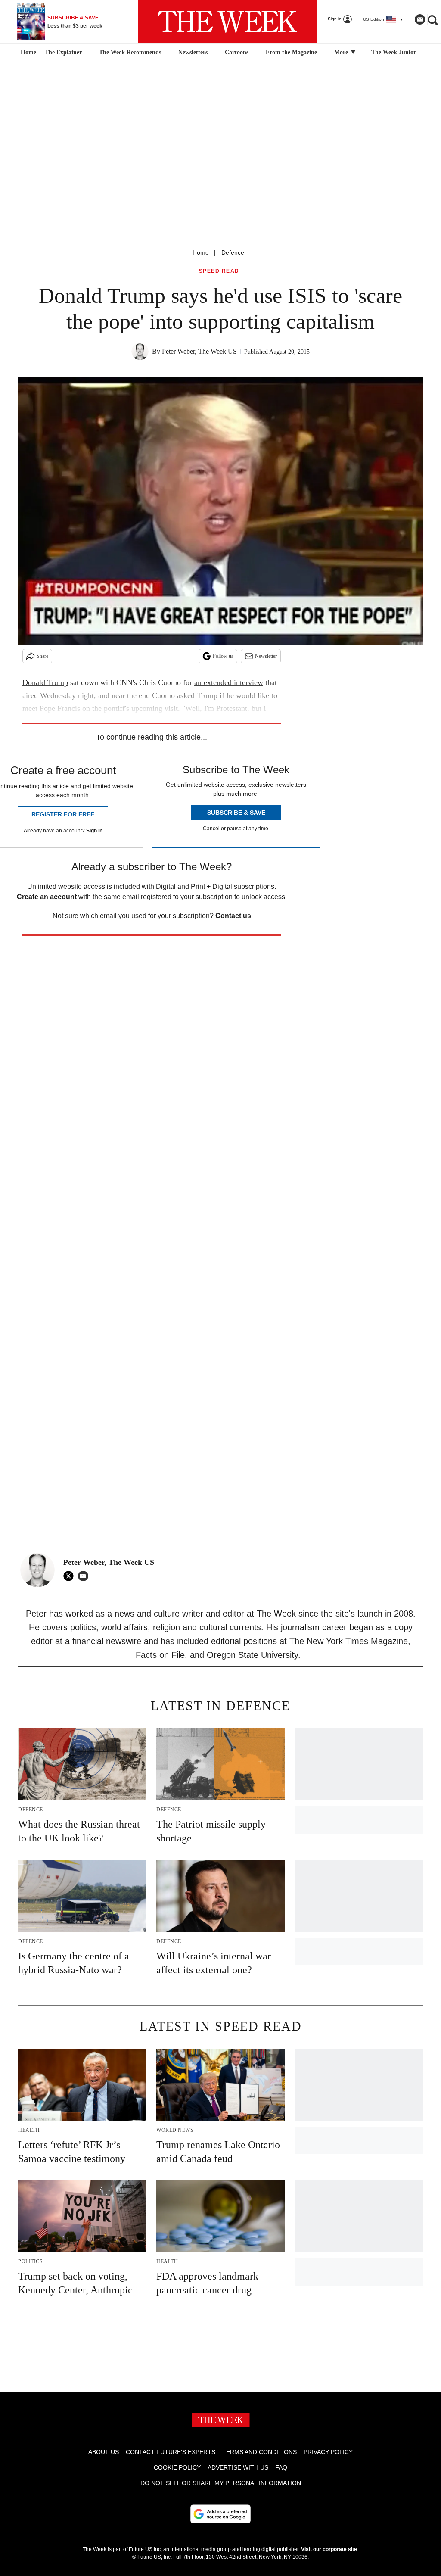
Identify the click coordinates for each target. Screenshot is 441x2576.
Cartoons (237, 52)
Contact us (233, 916)
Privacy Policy (328, 2452)
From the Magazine (291, 52)
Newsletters (193, 52)
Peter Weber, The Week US (199, 351)
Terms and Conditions (259, 2452)
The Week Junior (394, 52)
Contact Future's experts (171, 2452)
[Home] (27, 53)
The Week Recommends (130, 52)
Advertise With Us (238, 2467)
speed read (219, 271)
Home (201, 252)
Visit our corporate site (329, 2549)
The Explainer (63, 52)
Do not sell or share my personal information (221, 2483)
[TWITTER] (71, 1576)
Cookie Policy (177, 2467)
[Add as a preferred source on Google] (220, 2514)
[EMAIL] (85, 1576)
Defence (233, 252)
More (342, 52)
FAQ (281, 2467)
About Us (104, 2452)
